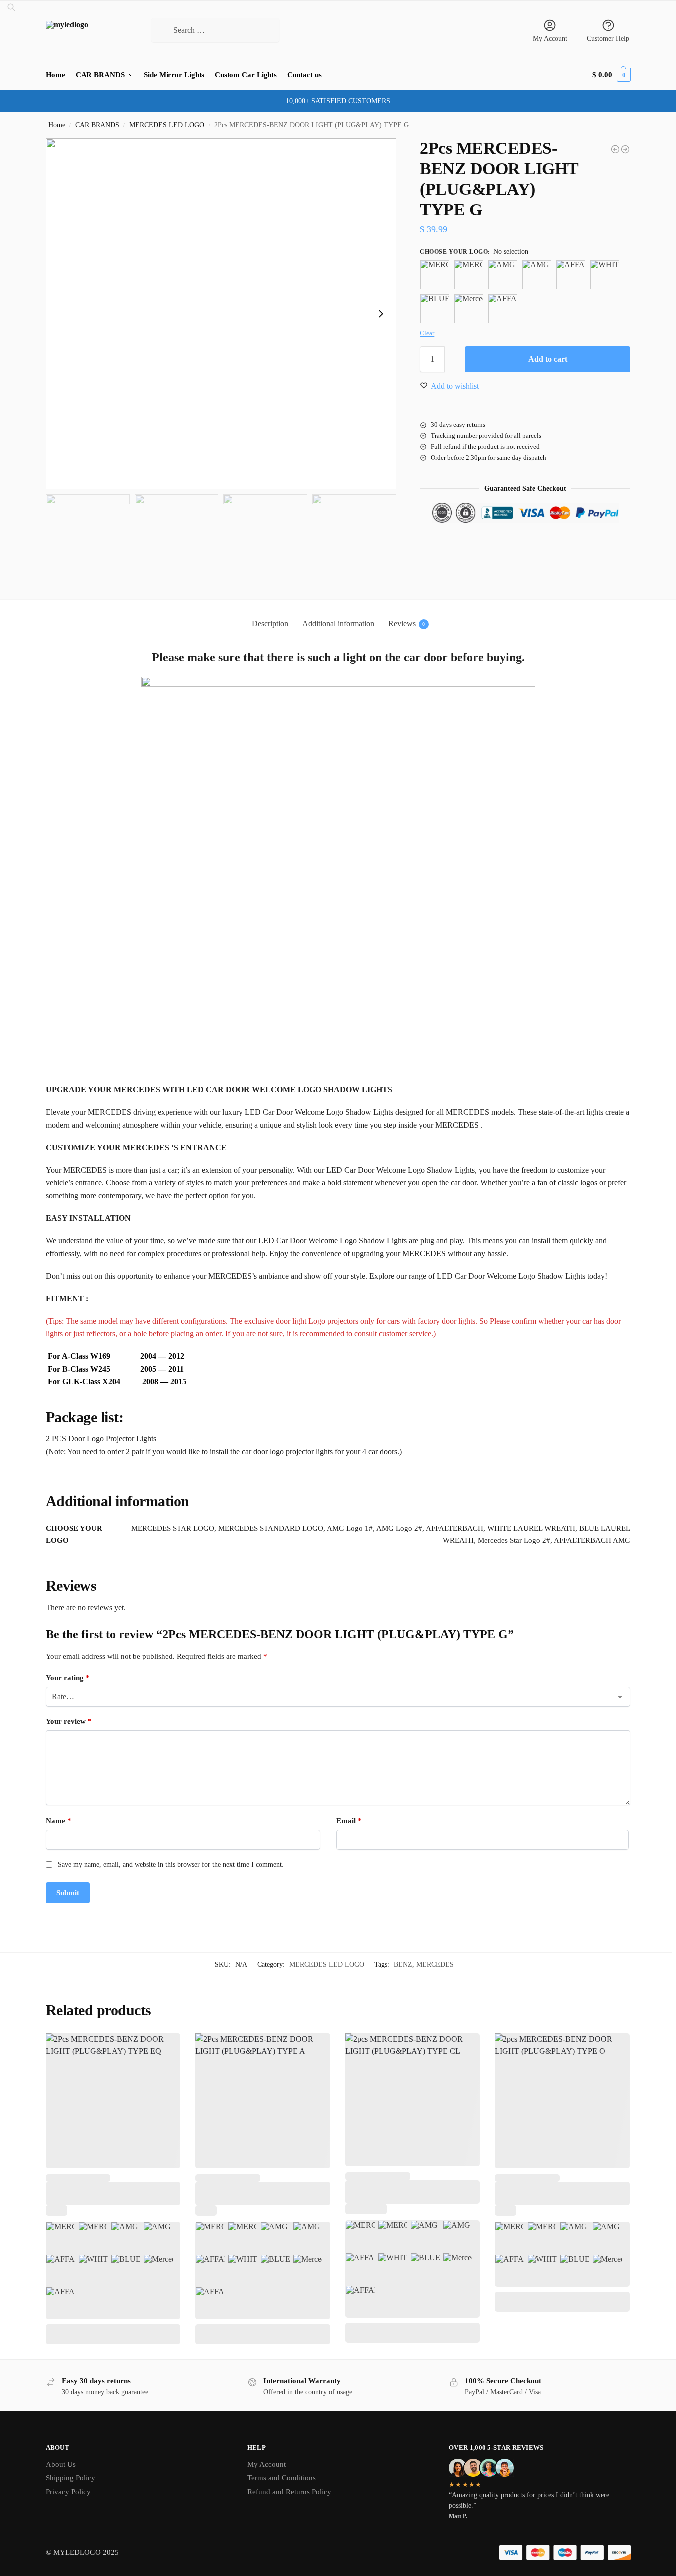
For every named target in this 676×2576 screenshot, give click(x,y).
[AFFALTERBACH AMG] (503, 309)
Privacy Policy (68, 2492)
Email (349, 1821)
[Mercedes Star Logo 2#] (469, 309)
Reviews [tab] (407, 624)
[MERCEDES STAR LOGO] (435, 275)
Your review (69, 1721)
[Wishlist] (165, 2048)
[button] (611, 75)
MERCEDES (435, 1964)
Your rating (68, 1678)
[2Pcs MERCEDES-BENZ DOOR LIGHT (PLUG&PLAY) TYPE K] (625, 149)
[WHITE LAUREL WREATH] (605, 275)
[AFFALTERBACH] (571, 275)
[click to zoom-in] (221, 314)
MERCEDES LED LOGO (167, 125)
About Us (61, 2464)
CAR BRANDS (97, 125)
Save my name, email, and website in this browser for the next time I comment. (171, 1864)
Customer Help (608, 38)
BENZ (403, 1964)
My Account (550, 38)
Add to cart (548, 359)
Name (58, 1821)
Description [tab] (270, 624)
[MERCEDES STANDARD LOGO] (469, 275)
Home (57, 125)
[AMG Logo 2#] (537, 275)
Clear (427, 333)
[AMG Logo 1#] (503, 275)
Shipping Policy (70, 2478)
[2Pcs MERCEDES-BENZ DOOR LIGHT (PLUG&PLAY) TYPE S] (615, 149)
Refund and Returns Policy (289, 2492)
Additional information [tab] (338, 624)
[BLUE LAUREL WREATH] (435, 309)
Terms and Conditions (281, 2478)
